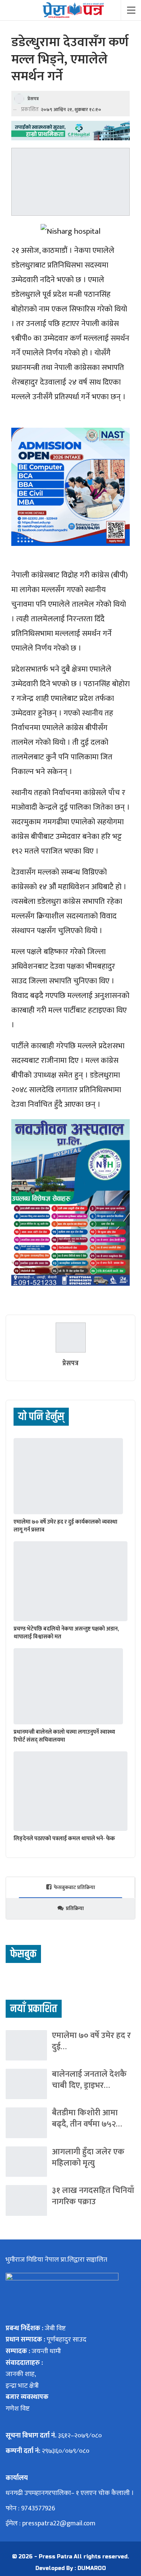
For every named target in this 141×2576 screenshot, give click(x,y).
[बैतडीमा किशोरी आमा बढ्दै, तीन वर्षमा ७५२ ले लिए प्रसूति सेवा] (26, 2123)
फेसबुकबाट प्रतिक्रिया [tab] (74, 1887)
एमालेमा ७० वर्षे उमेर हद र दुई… (91, 2041)
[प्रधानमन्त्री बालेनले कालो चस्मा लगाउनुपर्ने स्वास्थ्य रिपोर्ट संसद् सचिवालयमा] (68, 1686)
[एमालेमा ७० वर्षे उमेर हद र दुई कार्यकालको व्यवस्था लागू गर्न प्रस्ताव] (68, 1476)
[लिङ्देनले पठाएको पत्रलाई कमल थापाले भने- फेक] (70, 1791)
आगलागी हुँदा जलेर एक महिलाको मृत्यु (88, 2157)
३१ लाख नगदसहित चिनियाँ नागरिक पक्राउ (93, 2196)
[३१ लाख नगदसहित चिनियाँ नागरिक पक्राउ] (26, 2200)
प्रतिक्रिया (75, 1908)
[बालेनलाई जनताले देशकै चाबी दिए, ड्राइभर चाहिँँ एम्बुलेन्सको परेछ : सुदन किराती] (26, 2084)
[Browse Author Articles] (70, 1338)
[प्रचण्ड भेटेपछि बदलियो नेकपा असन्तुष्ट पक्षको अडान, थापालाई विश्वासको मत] (70, 1581)
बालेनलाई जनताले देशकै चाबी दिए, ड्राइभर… (89, 2080)
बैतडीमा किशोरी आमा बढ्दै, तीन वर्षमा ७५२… (87, 2118)
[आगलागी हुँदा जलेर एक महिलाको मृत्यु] (26, 2162)
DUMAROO (92, 2568)
